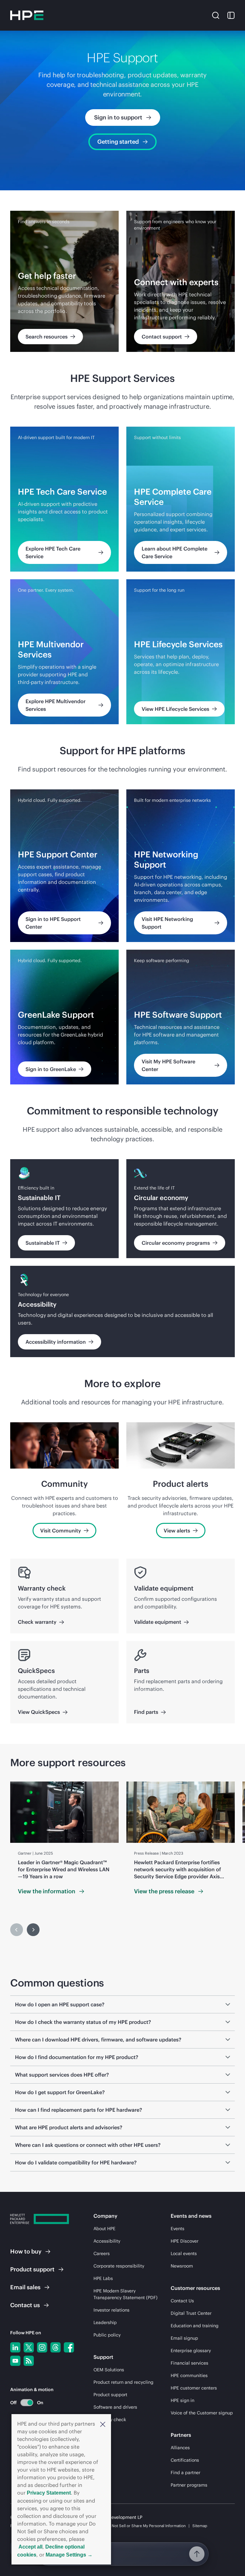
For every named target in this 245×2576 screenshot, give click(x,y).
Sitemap (200, 2526)
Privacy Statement (49, 2493)
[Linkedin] (15, 2347)
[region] (122, 1842)
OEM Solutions (109, 2370)
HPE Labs (103, 2278)
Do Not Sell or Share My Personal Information (146, 2526)
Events (178, 2229)
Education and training (195, 2326)
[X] (29, 2347)
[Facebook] (69, 2347)
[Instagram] (42, 2347)
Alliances (180, 2448)
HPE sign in (182, 2400)
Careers (102, 2253)
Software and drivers (115, 2407)
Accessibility (107, 2241)
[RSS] (29, 2361)
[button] (103, 2424)
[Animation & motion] (27, 2403)
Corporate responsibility (119, 2266)
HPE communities (189, 2375)
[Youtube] (15, 2361)
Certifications (185, 2460)
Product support (110, 2395)
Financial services (189, 2363)
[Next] (33, 1930)
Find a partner (186, 2473)
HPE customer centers (194, 2388)
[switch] (23, 2402)
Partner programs (189, 2485)
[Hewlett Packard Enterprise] (27, 15)
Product (32, 2269)
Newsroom (182, 2266)
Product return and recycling (123, 2382)
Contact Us (182, 2301)
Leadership (105, 2322)
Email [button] (25, 2287)
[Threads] (56, 2347)
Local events (184, 2253)
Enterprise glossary (191, 2351)
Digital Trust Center (191, 2313)
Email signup (184, 2338)
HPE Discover (185, 2241)
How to (26, 2251)
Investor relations (111, 2310)
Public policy (107, 2335)
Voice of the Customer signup (202, 2413)
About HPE (104, 2229)
